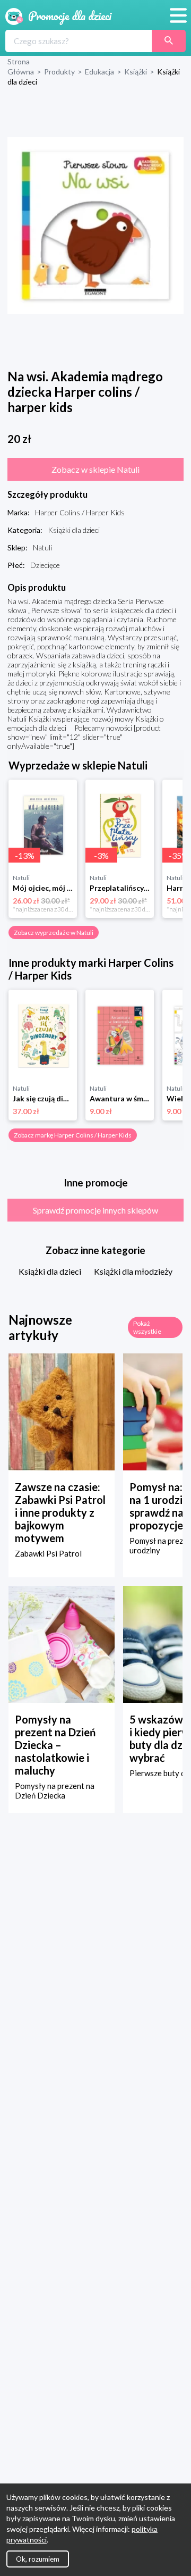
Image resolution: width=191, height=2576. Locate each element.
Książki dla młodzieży (133, 1271)
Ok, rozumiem (38, 2559)
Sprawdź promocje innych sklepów (95, 1210)
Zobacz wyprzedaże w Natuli (54, 932)
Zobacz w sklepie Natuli (95, 469)
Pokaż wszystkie (147, 1327)
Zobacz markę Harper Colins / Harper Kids (73, 1135)
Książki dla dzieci (50, 1271)
